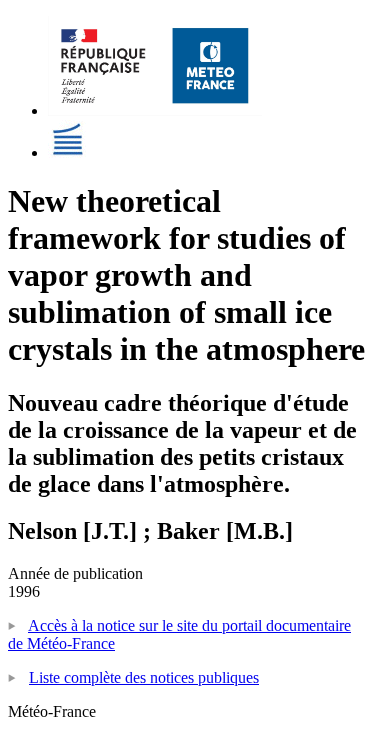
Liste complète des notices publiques (144, 677)
